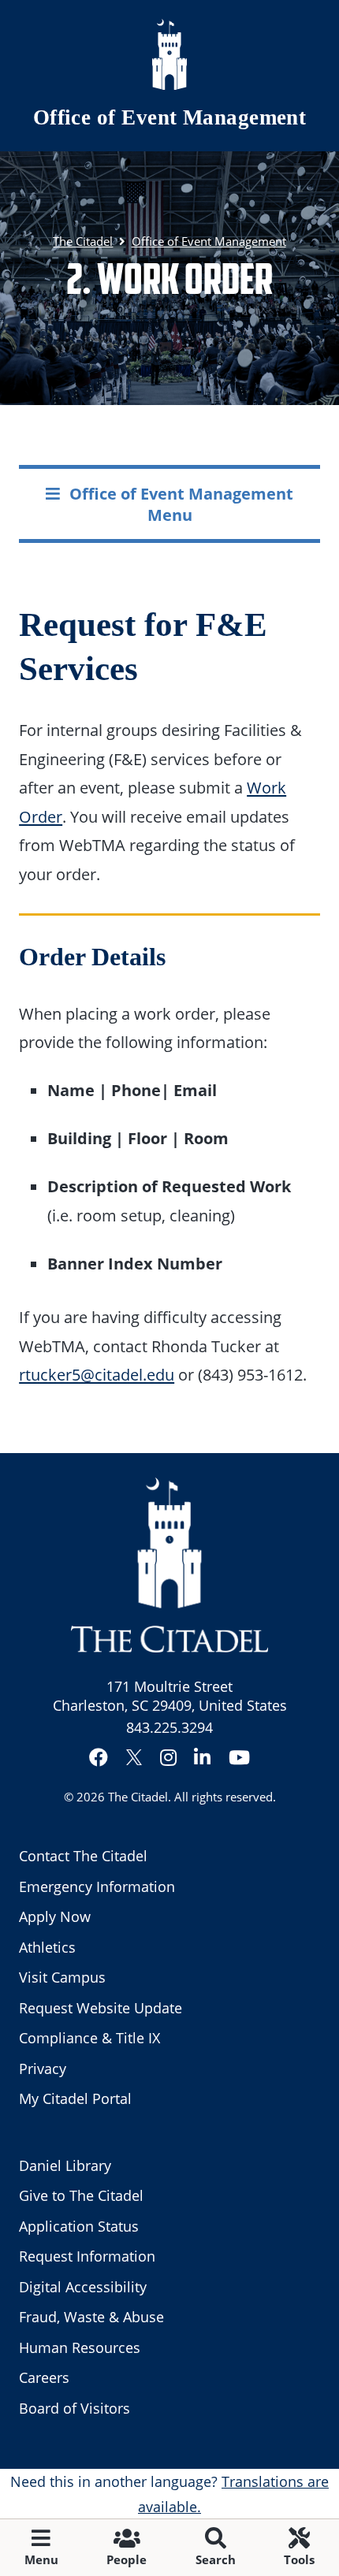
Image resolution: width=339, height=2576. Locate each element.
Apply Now (55, 1916)
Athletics (47, 1947)
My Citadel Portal (75, 2098)
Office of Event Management (170, 117)
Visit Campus (62, 1977)
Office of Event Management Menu (181, 504)
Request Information (87, 2256)
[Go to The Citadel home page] (169, 54)
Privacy (43, 2069)
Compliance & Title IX (89, 2038)
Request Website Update (101, 2008)
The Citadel (138, 1797)
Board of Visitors (75, 2408)
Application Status (79, 2226)
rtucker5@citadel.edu (97, 1374)
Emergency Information (97, 1886)
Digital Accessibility (83, 2287)
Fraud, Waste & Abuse (91, 2317)
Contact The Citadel (83, 1856)
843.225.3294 (169, 1727)
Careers (44, 2377)
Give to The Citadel (81, 2195)
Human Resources (80, 2347)
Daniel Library (65, 2165)
